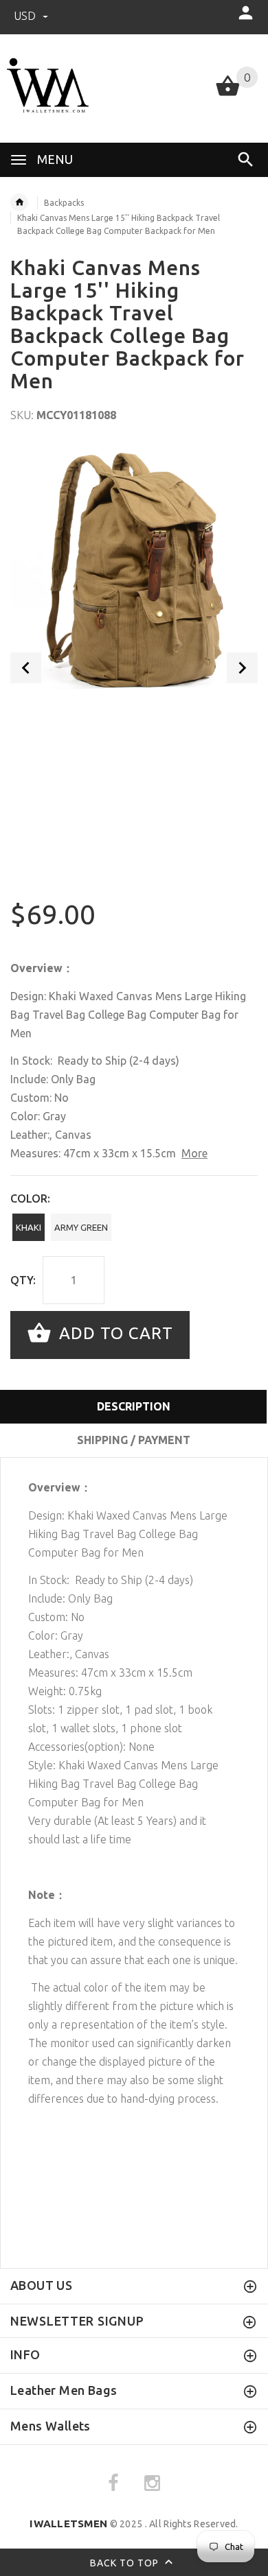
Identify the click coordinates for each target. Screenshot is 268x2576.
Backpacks (64, 203)
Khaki (29, 1227)
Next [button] (242, 668)
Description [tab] (134, 1406)
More (194, 1153)
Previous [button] (26, 668)
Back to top (126, 2562)
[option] (134, 569)
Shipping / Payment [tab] (134, 1440)
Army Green (81, 1227)
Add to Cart (114, 1333)
